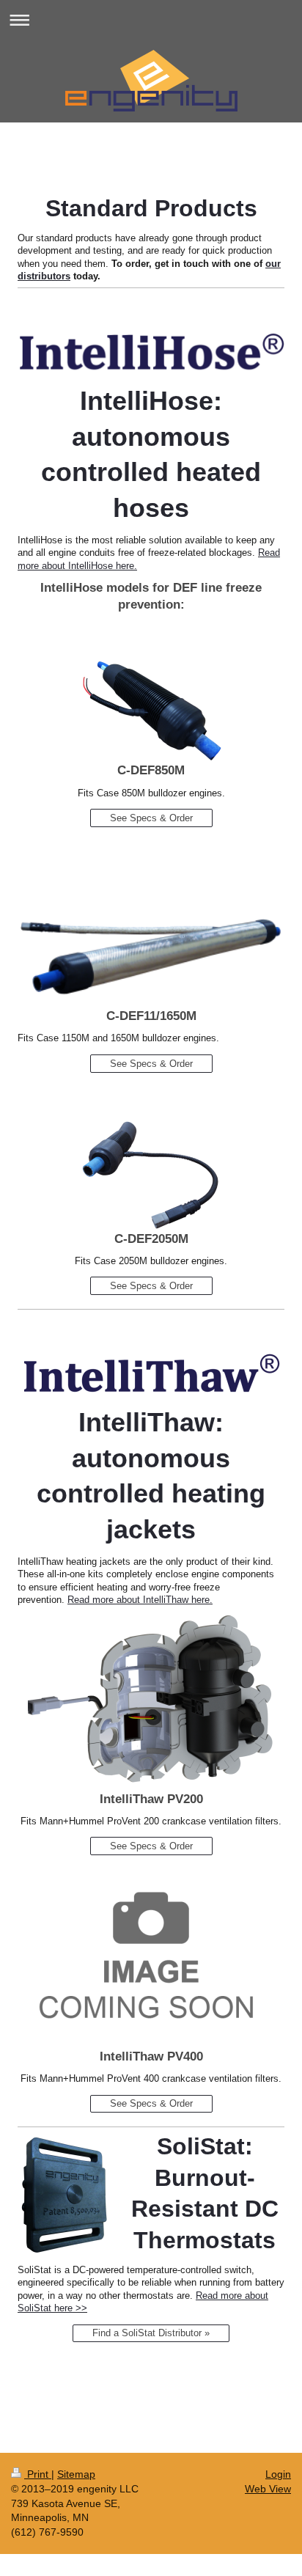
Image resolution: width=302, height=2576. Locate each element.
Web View (268, 2489)
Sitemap (76, 2474)
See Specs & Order (151, 818)
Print (38, 2474)
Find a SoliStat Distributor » (151, 2333)
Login (278, 2474)
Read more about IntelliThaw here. (140, 1600)
